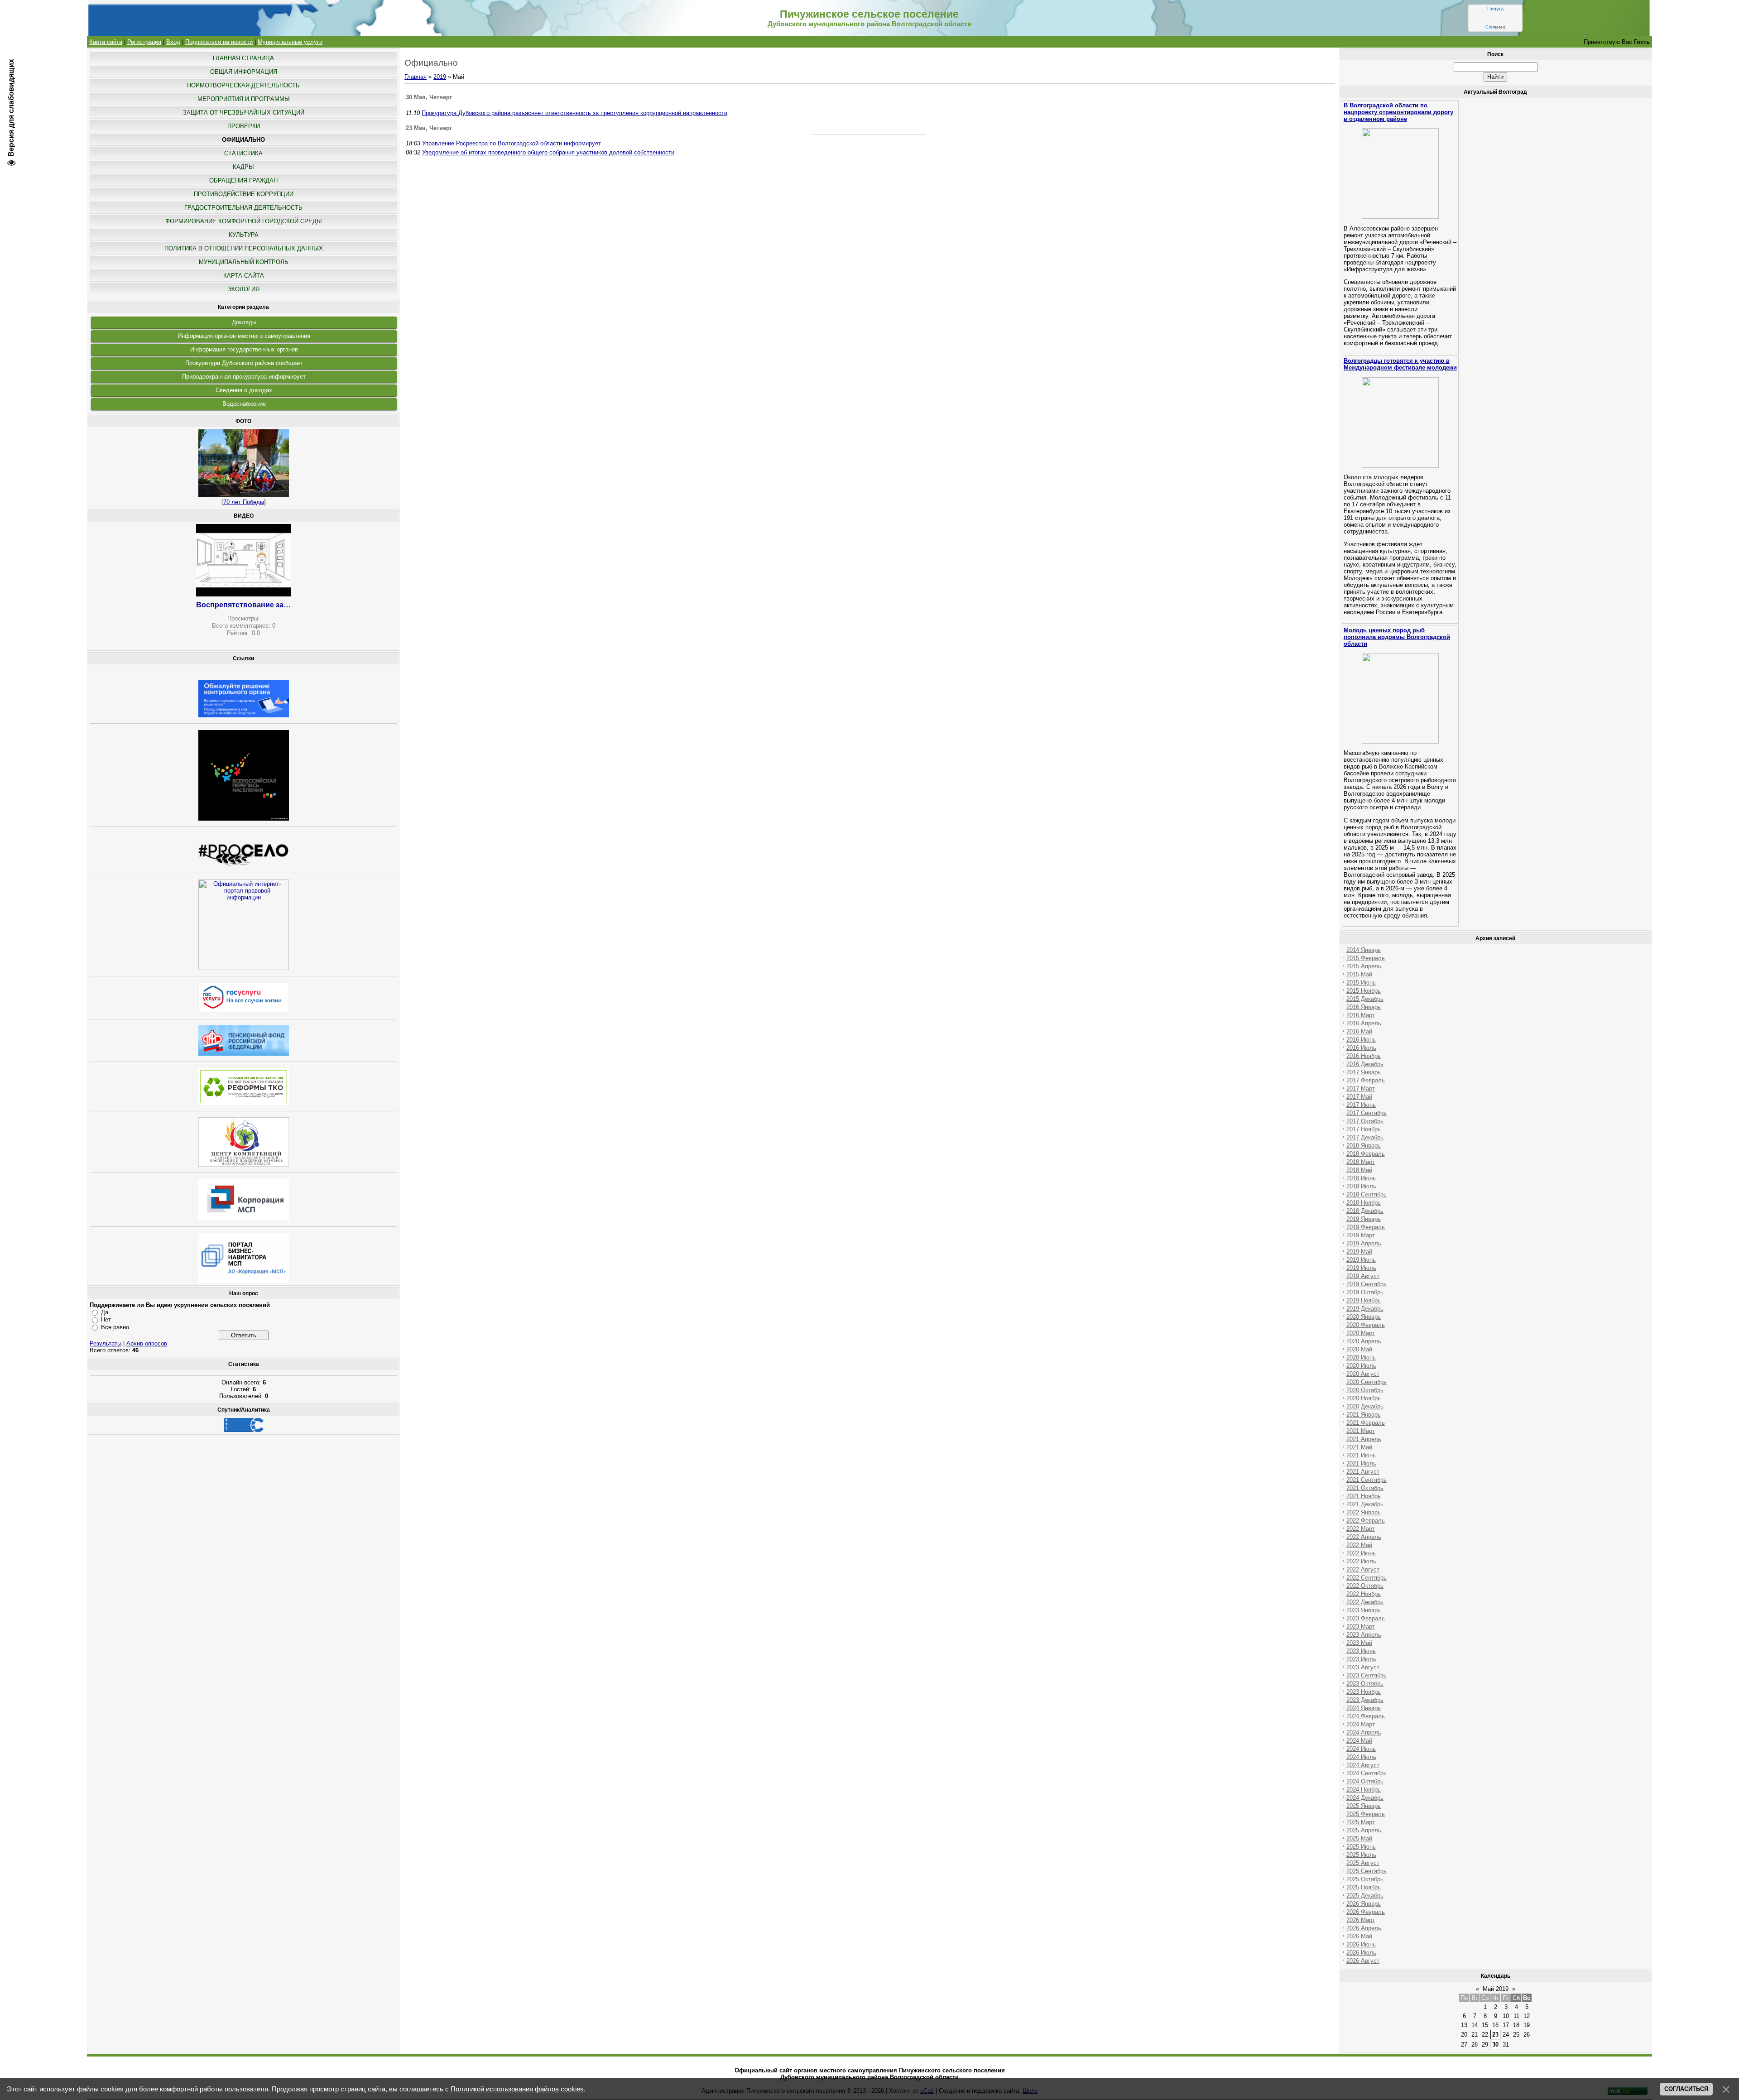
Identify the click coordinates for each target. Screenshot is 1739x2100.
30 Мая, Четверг (429, 97)
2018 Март (1361, 1162)
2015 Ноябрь (1364, 991)
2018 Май (1359, 1170)
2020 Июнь (1361, 1358)
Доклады (244, 322)
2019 (440, 77)
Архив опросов (147, 1343)
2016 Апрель (1364, 1023)
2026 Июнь (1361, 1944)
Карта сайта (106, 42)
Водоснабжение (244, 404)
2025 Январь (1364, 1806)
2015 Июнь (1361, 983)
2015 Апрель (1364, 966)
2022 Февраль (1366, 1521)
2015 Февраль (1366, 958)
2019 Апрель (1364, 1243)
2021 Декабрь (1365, 1504)
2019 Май (1359, 1252)
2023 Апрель (1364, 1635)
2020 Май (1359, 1349)
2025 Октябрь (1365, 1879)
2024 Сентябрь (1367, 1773)
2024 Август (1363, 1765)
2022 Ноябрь (1364, 1594)
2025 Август (1363, 1863)
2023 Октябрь (1365, 1684)
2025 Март (1361, 1822)
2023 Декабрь (1365, 1700)
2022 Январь (1364, 1512)
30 (1495, 2045)
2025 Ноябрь (1364, 1887)
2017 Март (1361, 1088)
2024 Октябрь (1365, 1781)
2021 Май (1359, 1447)
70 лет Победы (244, 502)
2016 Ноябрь (1364, 1056)
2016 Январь (1364, 1007)
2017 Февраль (1366, 1080)
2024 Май (1359, 1741)
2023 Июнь (1361, 1651)
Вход (173, 42)
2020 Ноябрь (1364, 1398)
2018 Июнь (1361, 1178)
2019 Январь (1364, 1219)
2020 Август (1363, 1374)
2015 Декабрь (1365, 999)
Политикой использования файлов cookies (517, 2089)
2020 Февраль (1366, 1325)
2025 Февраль (1366, 1814)
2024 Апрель (1364, 1732)
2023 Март (1361, 1627)
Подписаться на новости (219, 42)
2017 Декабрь (1365, 1137)
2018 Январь (1364, 1146)
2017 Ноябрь (1364, 1129)
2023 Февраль (1366, 1618)
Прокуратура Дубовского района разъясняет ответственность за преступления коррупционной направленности (574, 113)
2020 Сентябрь (1367, 1382)
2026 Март (1361, 1920)
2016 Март (1361, 1015)
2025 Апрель (1364, 1830)
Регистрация (144, 42)
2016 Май (1359, 1031)
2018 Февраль (1366, 1154)
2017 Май (1359, 1097)
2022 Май (1359, 1545)
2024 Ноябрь (1364, 1790)
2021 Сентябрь (1367, 1480)
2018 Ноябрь (1364, 1203)
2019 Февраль (1366, 1227)
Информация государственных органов (244, 349)
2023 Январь (1364, 1610)
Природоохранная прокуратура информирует (244, 377)
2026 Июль (1361, 1953)
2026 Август (1363, 1961)
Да (105, 1312)
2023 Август (1363, 1667)
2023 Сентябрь (1367, 1675)
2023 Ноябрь (1364, 1692)
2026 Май (1359, 1936)
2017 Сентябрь (1367, 1113)
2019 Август (1363, 1276)
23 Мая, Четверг (429, 128)
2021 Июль (1361, 1463)
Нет (106, 1319)
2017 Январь (1364, 1072)
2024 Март (1361, 1724)
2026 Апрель (1364, 1928)
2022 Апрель (1364, 1537)
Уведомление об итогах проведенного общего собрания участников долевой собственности (548, 152)
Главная (416, 77)
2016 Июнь (1361, 1040)
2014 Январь (1364, 950)
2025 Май (1359, 1838)
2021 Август (1363, 1472)
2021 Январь (1364, 1415)
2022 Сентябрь (1367, 1578)
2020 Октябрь (1365, 1390)
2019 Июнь (1361, 1260)
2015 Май (1359, 974)
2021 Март (1361, 1431)
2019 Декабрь (1365, 1309)
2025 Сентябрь (1367, 1871)
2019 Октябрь (1365, 1292)
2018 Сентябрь (1367, 1194)
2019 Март (1361, 1235)
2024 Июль (1361, 1757)
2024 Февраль (1366, 1716)
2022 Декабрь (1365, 1602)
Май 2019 (1496, 1989)
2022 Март (1361, 1529)
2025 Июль (1361, 1855)
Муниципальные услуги (290, 42)
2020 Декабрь (1365, 1406)
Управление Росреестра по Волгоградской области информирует (512, 143)
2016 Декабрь (1365, 1064)
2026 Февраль (1366, 1912)
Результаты (106, 1343)
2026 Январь (1364, 1904)
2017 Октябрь (1365, 1121)
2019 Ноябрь (1364, 1300)
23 (1495, 2035)
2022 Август (1363, 1569)
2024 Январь (1364, 1708)
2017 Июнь (1361, 1105)
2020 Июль (1361, 1366)
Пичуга (1495, 9)
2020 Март (1361, 1333)
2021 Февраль (1366, 1423)
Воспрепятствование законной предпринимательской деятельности (244, 605)
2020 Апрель (1364, 1341)
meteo (1495, 27)
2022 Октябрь (1365, 1586)
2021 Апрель (1364, 1439)
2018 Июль (1361, 1186)
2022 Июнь (1361, 1553)
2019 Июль (1361, 1268)
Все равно (115, 1327)
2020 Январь (1364, 1317)
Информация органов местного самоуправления (244, 336)
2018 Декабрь (1365, 1211)
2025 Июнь (1361, 1847)
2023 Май (1359, 1643)
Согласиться (1686, 2089)
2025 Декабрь (1365, 1896)
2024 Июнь (1361, 1749)
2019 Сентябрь (1367, 1284)
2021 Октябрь (1365, 1488)
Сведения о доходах (244, 390)
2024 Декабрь (1365, 1798)
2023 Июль (1361, 1659)
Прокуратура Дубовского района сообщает (244, 363)
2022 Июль (1361, 1561)
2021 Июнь (1361, 1455)
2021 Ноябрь (1364, 1496)
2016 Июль (1361, 1048)
